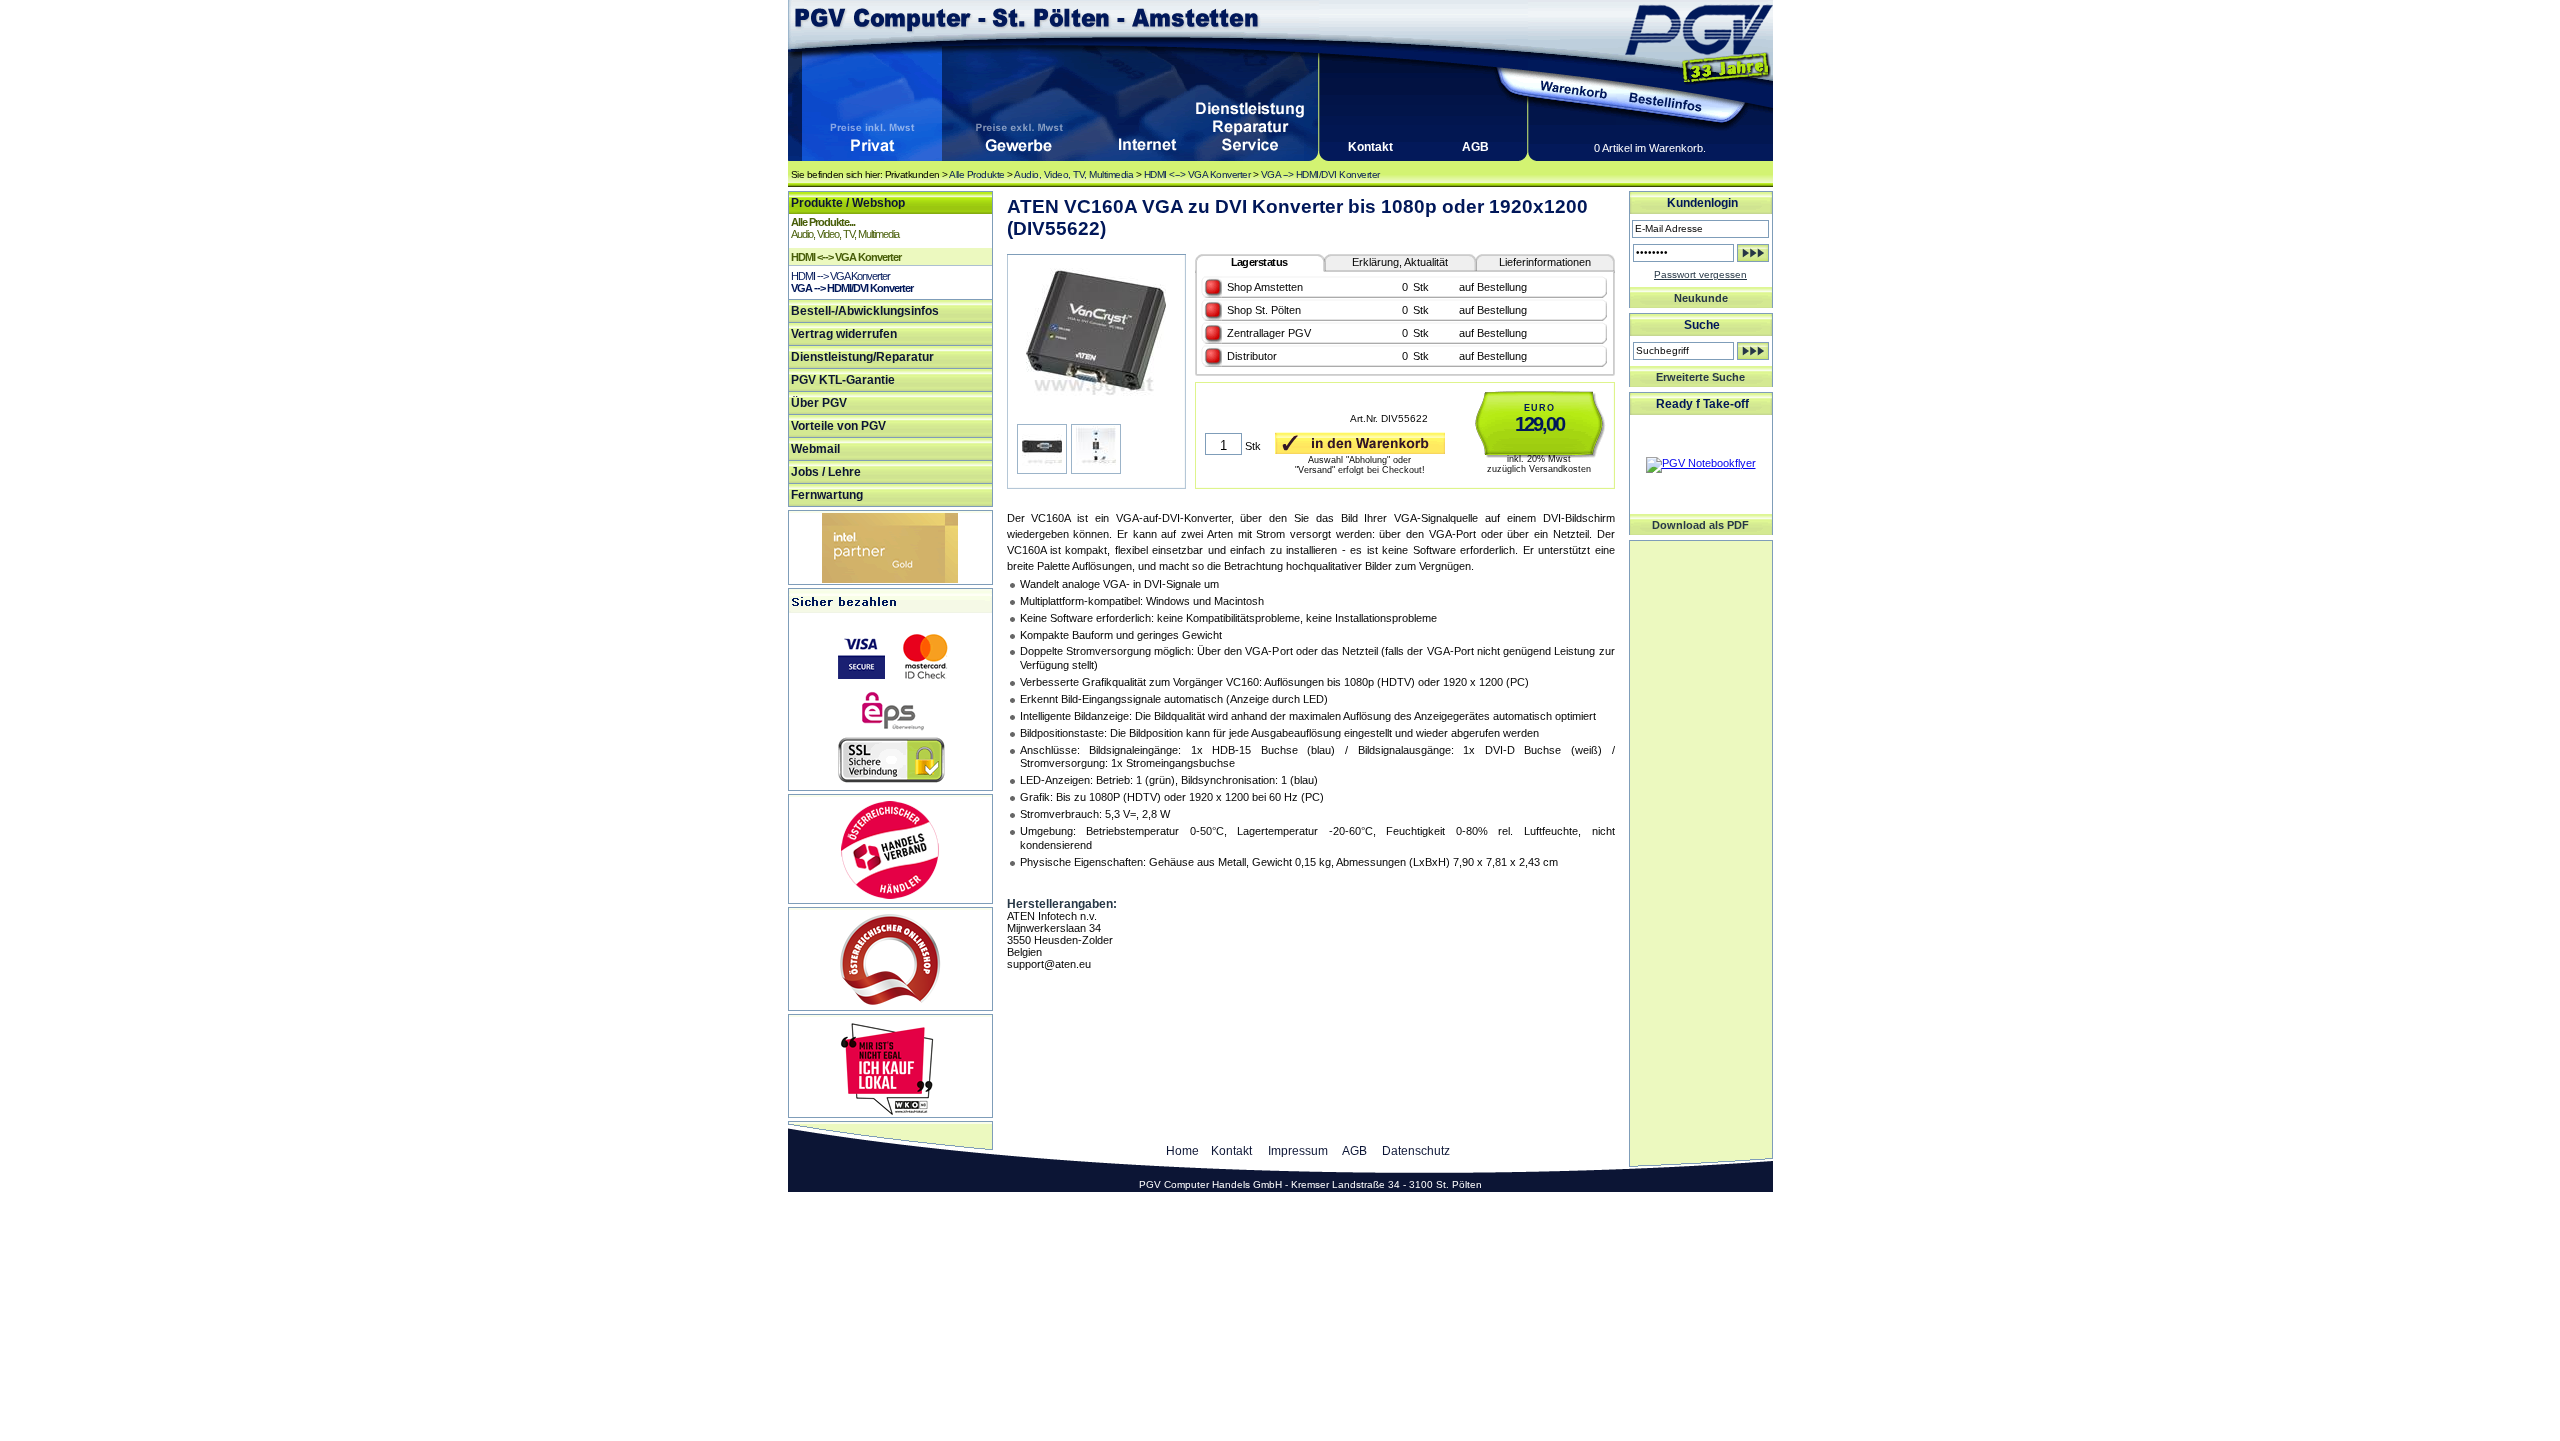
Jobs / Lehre (826, 472)
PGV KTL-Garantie (843, 380)
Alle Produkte (977, 174)
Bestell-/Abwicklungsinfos (865, 311)
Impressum (1298, 1151)
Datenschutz (1416, 1151)
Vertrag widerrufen (844, 334)
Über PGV (819, 403)
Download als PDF (1700, 525)
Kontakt (1370, 147)
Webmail (815, 449)
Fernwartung (827, 495)
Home (1182, 1151)
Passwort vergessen (1700, 274)
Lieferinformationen (1545, 262)
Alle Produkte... (823, 222)
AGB (1475, 147)
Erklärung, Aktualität (1400, 262)
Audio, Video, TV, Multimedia (1073, 174)
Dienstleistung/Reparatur (862, 357)
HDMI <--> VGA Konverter (1197, 174)
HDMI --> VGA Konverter (840, 276)
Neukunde (1701, 298)
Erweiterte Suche (1700, 377)
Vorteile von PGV (838, 426)
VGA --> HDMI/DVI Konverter (1320, 174)
